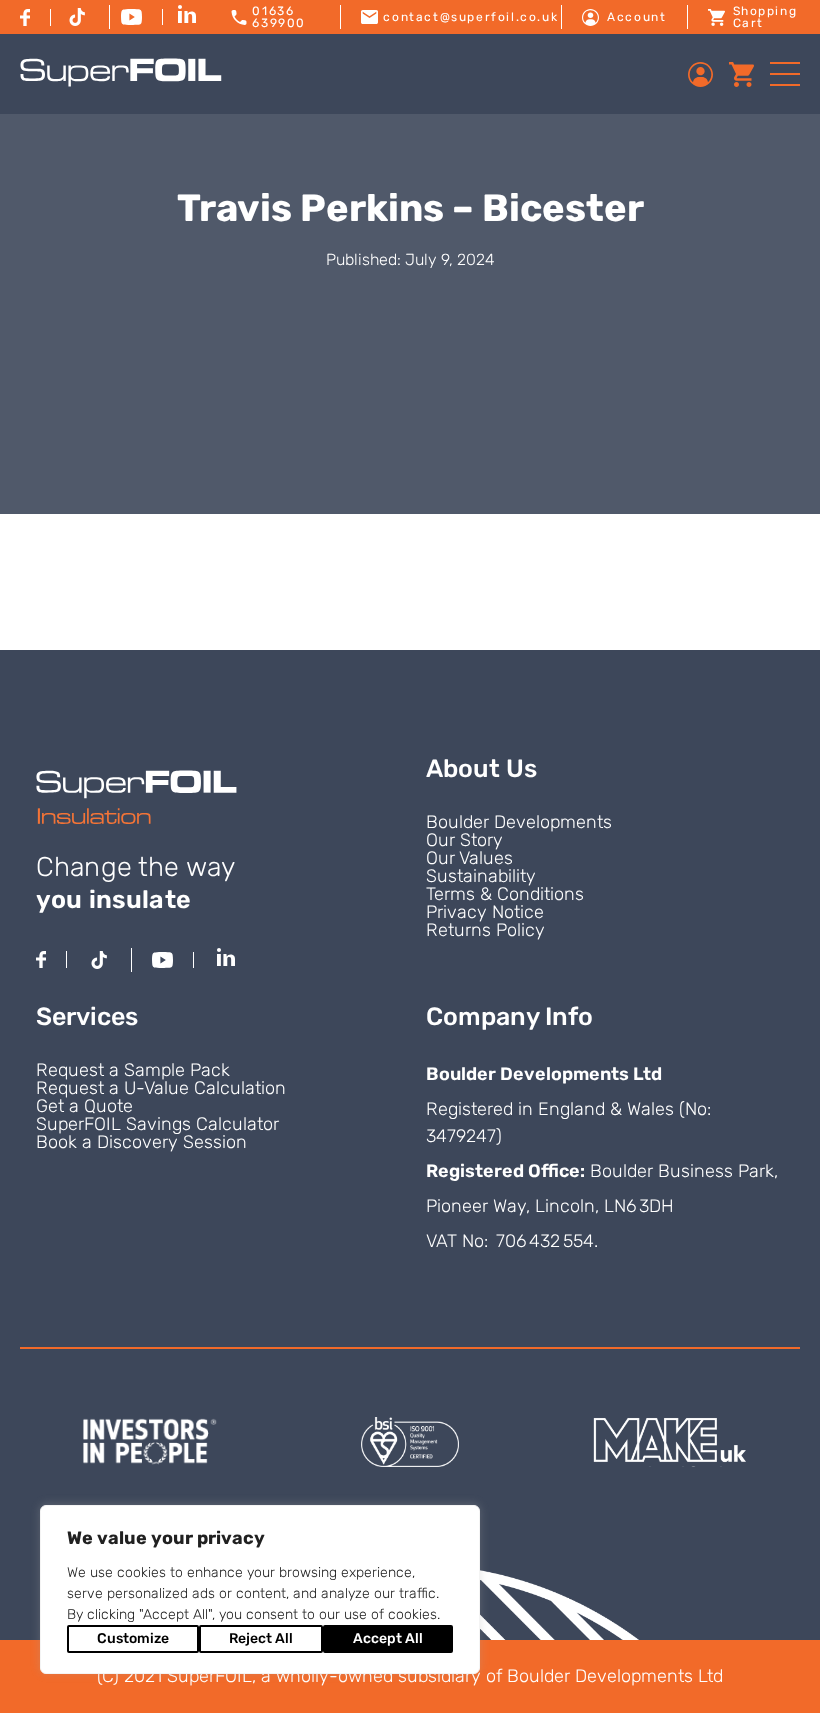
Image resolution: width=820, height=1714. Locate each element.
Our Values (469, 858)
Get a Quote (84, 1106)
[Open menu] (785, 74)
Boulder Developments (519, 822)
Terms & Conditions (505, 894)
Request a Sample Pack (133, 1070)
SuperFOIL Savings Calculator (157, 1124)
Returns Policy (485, 930)
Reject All (261, 1638)
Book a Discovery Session (141, 1142)
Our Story (464, 840)
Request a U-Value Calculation (161, 1088)
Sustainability (481, 876)
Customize (133, 1638)
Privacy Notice (485, 912)
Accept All (388, 1638)
